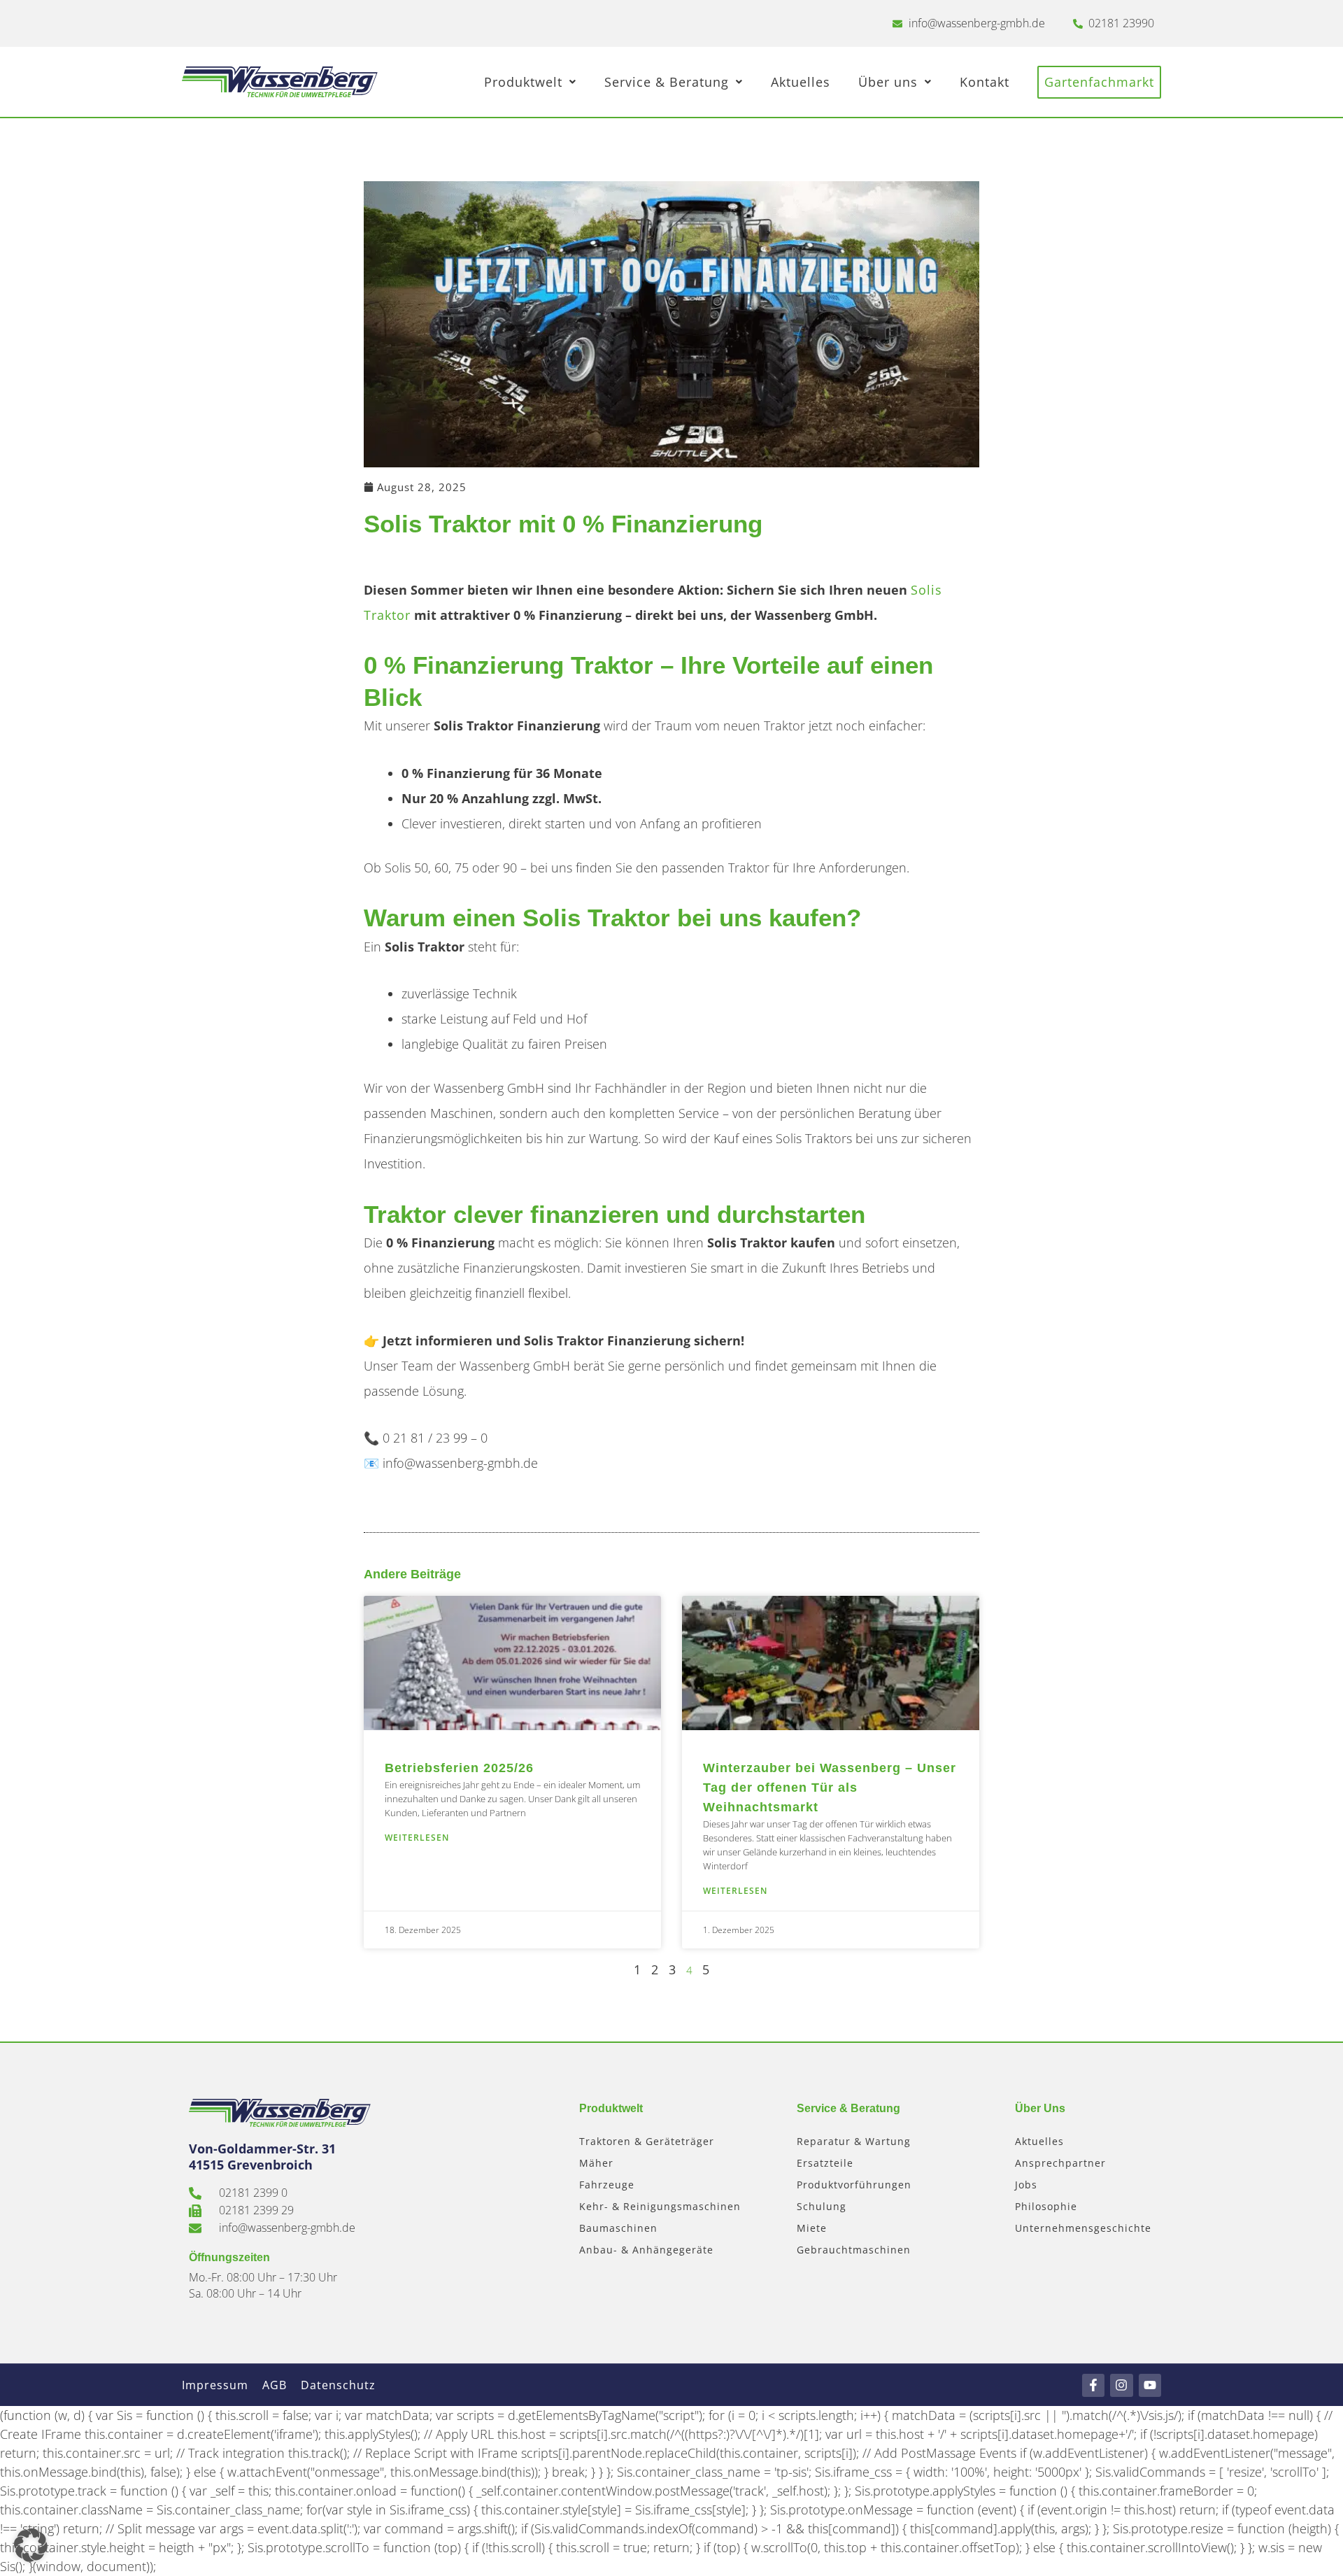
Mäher (596, 2163)
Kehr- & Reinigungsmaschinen (660, 2206)
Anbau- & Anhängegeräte (646, 2250)
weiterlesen (417, 1838)
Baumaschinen (618, 2228)
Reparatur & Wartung (854, 2141)
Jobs (1026, 2185)
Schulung (822, 2206)
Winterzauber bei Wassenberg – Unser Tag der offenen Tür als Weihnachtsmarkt (830, 1788)
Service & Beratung (667, 82)
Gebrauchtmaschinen (854, 2250)
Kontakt (985, 82)
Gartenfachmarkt (1099, 82)
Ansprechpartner (1060, 2163)
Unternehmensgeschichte (1083, 2228)
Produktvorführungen (854, 2185)
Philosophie (1046, 2206)
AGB (275, 2385)
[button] (31, 2545)
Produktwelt (523, 82)
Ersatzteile (825, 2163)
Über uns (888, 82)
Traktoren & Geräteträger (647, 2141)
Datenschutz (338, 2385)
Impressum (215, 2385)
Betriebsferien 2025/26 (459, 1768)
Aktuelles (801, 82)
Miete (812, 2228)
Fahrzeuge (607, 2185)
